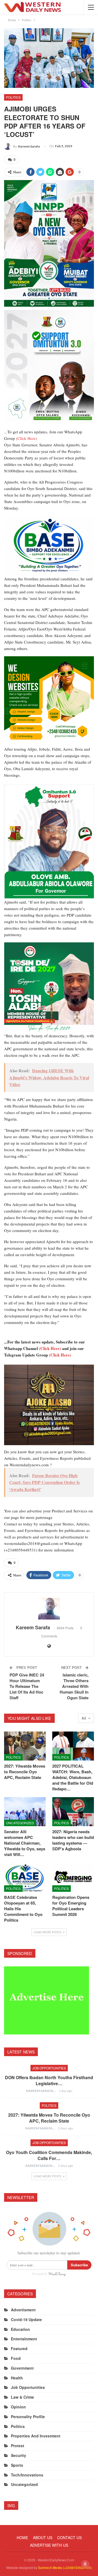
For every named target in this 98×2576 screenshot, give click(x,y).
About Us (43, 2537)
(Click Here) (27, 438)
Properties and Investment (36, 2436)
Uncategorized (20, 1823)
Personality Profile (28, 2417)
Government (22, 2368)
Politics (13, 97)
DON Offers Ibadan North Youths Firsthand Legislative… (49, 2080)
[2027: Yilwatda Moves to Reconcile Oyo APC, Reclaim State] (25, 1746)
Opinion (18, 2407)
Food (16, 2358)
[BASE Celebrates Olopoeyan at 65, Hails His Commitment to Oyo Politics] (25, 1877)
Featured (19, 2348)
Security (19, 2455)
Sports (17, 2465)
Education (20, 2329)
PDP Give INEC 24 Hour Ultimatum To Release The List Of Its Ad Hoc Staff (27, 1686)
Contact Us (69, 2537)
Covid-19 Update (26, 2319)
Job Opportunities (49, 2068)
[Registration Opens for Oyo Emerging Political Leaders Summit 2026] (73, 1877)
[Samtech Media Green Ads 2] (49, 700)
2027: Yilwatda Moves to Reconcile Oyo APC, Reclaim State (49, 2118)
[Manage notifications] (85, 2564)
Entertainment (24, 2339)
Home (22, 2537)
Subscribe (79, 2265)
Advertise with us (49, 2545)
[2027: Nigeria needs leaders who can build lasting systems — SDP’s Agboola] (73, 1812)
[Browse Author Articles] (49, 1609)
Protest (18, 2446)
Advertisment (23, 2310)
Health (17, 2378)
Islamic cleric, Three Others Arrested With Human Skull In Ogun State (74, 1686)
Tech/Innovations (27, 2475)
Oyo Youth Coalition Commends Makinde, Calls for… (49, 2155)
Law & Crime (22, 2397)
